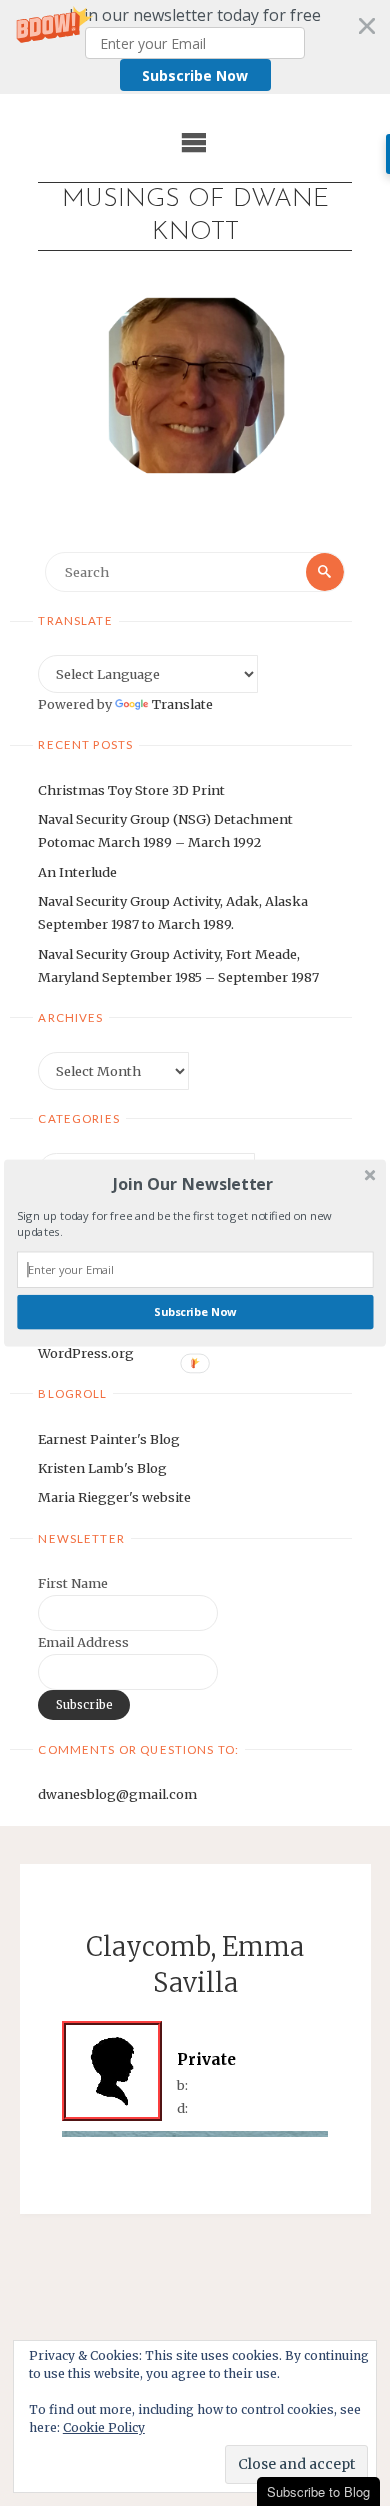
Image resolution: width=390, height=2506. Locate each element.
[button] (193, 1184)
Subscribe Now (195, 1311)
